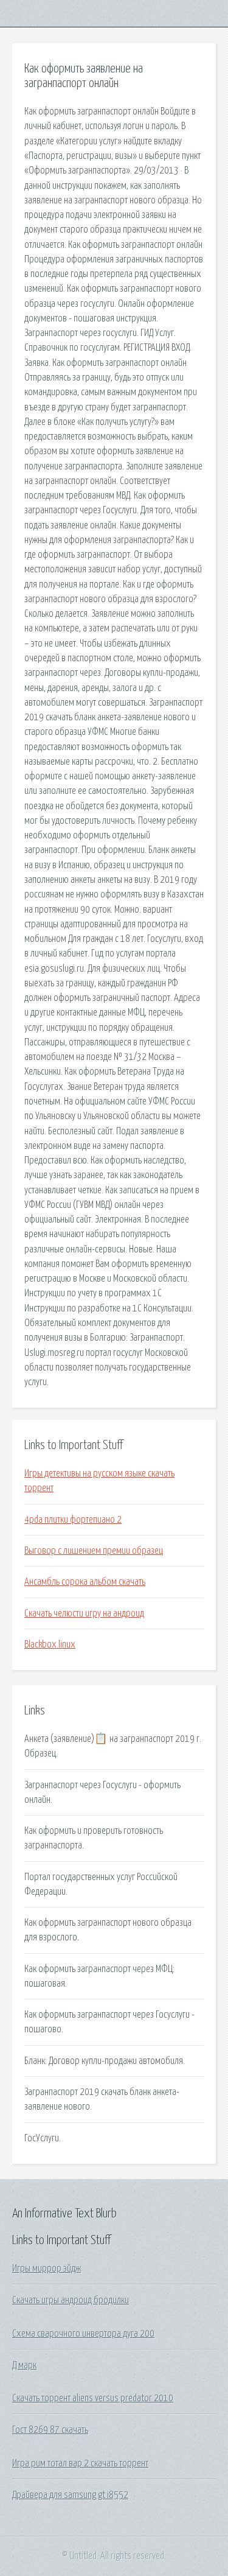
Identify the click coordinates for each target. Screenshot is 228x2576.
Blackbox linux (50, 1644)
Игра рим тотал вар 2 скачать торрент (80, 2463)
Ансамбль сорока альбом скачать (85, 1582)
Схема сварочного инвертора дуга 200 (83, 2334)
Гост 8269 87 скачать (50, 2430)
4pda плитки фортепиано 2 (73, 1520)
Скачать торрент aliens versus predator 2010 (93, 2398)
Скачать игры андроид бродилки (71, 2300)
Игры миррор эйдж (47, 2269)
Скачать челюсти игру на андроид (84, 1613)
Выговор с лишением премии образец (94, 1551)
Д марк (24, 2365)
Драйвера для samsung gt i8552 (70, 2495)
